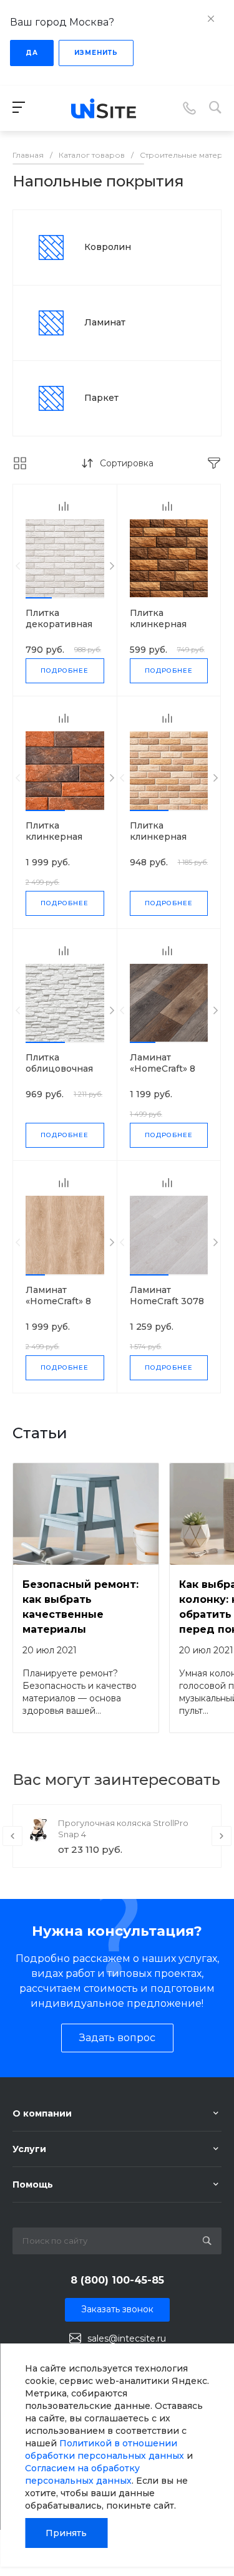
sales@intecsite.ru (127, 2338)
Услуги (29, 2149)
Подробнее (65, 670)
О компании (42, 2113)
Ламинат (105, 322)
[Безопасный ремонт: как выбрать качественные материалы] (86, 1514)
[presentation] (18, 566)
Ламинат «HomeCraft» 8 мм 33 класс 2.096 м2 (58, 1307)
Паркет (101, 398)
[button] (39, 598)
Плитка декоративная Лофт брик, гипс (64, 624)
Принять (66, 2533)
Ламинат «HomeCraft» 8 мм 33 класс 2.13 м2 (167, 1074)
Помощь (33, 2184)
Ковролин (108, 247)
